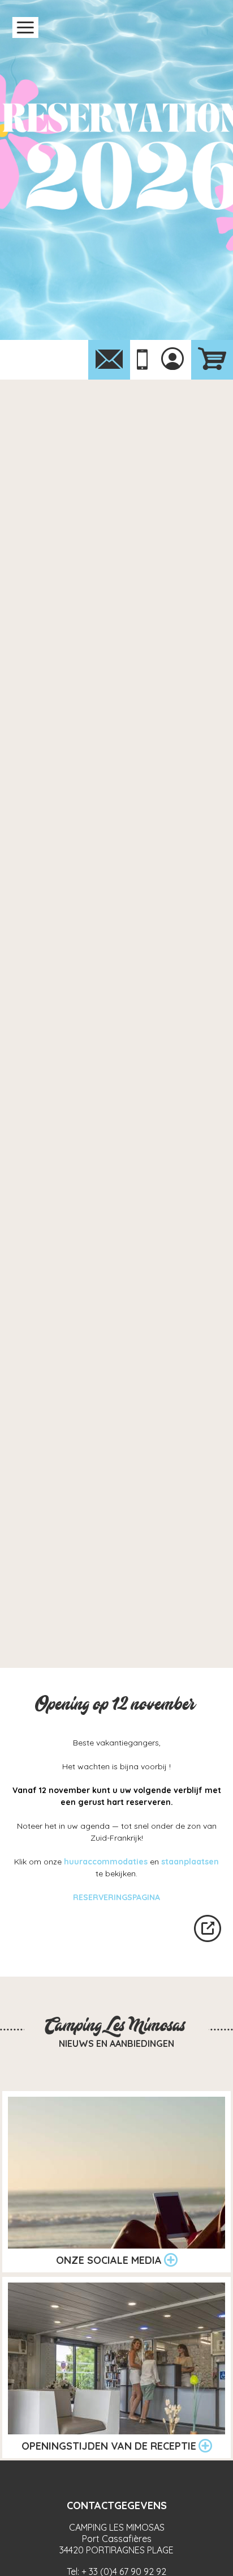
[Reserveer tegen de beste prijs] (212, 360)
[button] (25, 27)
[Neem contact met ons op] (109, 360)
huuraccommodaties (106, 1862)
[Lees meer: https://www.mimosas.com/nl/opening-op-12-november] (208, 1928)
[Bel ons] (142, 360)
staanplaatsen (190, 1862)
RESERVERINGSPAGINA (116, 1897)
